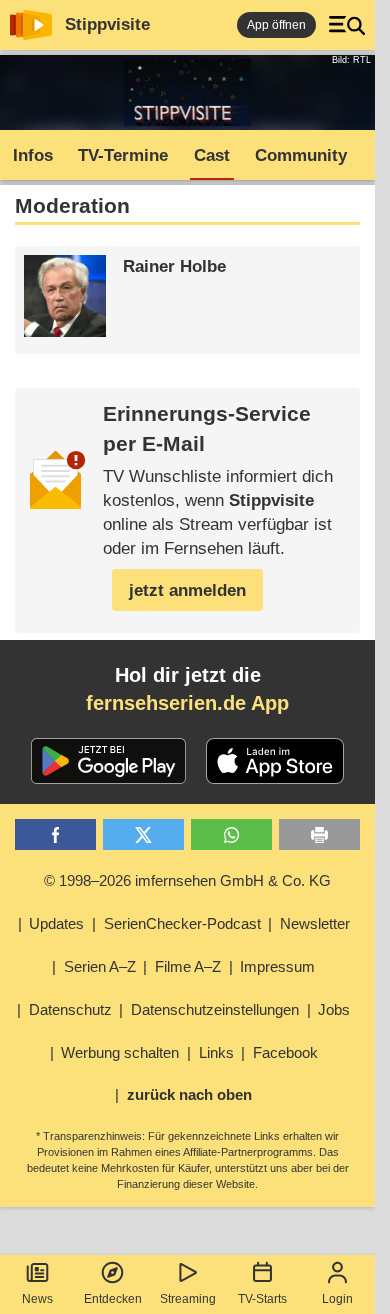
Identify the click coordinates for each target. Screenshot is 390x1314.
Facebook (285, 1052)
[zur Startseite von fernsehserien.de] (31, 25)
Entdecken (113, 1299)
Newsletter (315, 923)
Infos (33, 155)
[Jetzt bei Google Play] (108, 761)
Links (216, 1052)
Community (301, 155)
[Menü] (347, 25)
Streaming (188, 1299)
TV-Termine (123, 155)
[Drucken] (319, 834)
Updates (56, 923)
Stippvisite (107, 24)
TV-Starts (262, 1299)
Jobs (334, 1009)
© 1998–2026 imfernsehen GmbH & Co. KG (187, 880)
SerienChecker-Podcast (182, 923)
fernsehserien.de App (187, 703)
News (37, 1299)
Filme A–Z (188, 966)
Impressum (277, 966)
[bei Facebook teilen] (55, 834)
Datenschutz (70, 1009)
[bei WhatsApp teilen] (231, 834)
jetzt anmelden (187, 590)
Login (337, 1299)
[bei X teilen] (143, 834)
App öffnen (276, 25)
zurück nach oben (189, 1094)
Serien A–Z (100, 966)
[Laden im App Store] (275, 761)
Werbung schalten (120, 1052)
